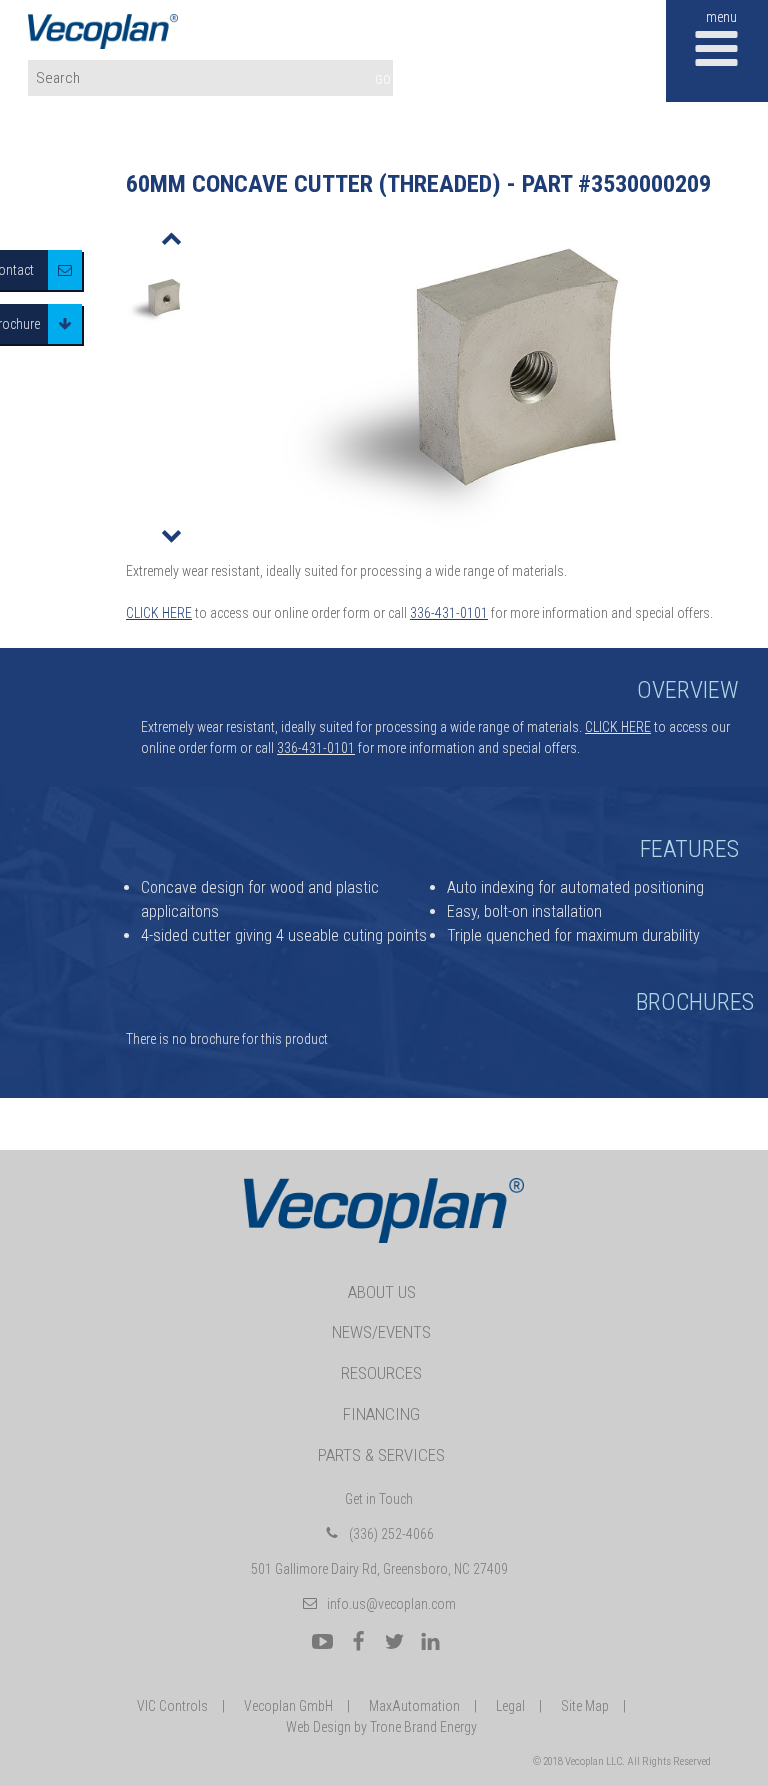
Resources (381, 1373)
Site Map (585, 1706)
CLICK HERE (159, 613)
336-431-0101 (449, 613)
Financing (381, 1414)
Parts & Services (381, 1455)
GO (383, 79)
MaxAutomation (414, 1706)
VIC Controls (172, 1706)
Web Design (318, 1727)
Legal (510, 1706)
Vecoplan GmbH (288, 1706)
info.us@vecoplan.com (391, 1604)
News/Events (381, 1332)
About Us (382, 1292)
